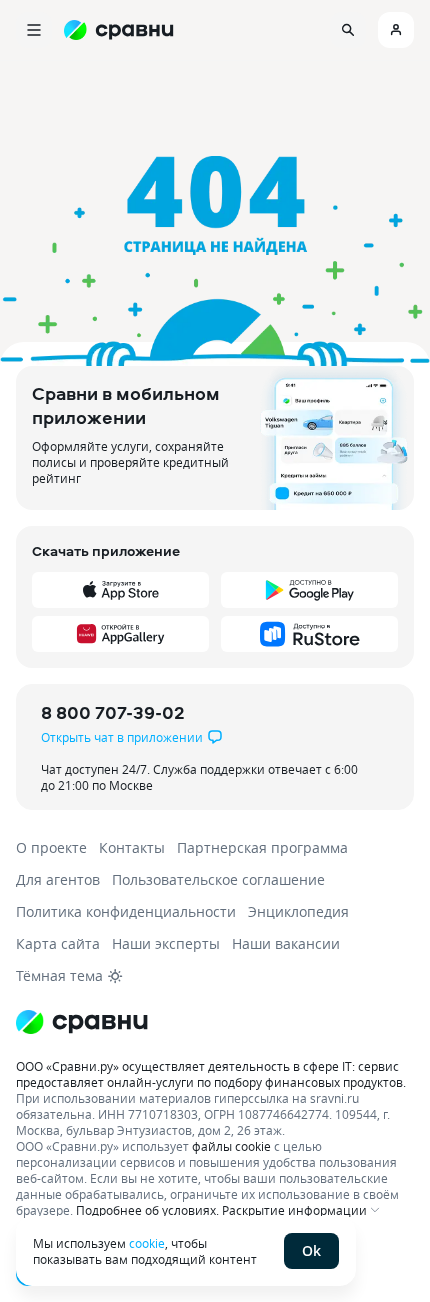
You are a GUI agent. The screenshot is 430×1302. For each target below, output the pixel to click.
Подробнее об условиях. (147, 1210)
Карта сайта (58, 943)
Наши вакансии (286, 943)
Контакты (132, 847)
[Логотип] (215, 1022)
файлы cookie (231, 1146)
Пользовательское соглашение (218, 879)
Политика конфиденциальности (126, 911)
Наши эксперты (166, 943)
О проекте (51, 847)
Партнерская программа (262, 847)
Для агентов (58, 879)
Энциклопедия (298, 911)
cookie (147, 1243)
